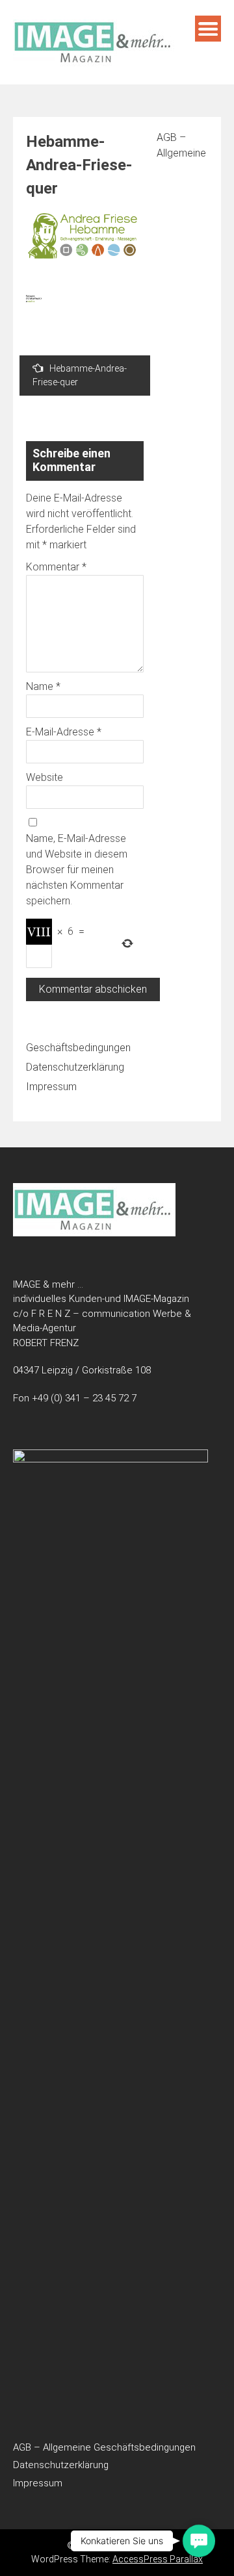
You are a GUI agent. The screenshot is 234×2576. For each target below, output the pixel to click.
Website (45, 777)
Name (43, 686)
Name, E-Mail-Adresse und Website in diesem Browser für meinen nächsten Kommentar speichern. (77, 870)
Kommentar (56, 567)
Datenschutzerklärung (75, 1067)
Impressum (51, 1087)
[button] (199, 2541)
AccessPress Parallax (158, 2559)
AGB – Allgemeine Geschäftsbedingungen (104, 2447)
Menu (208, 29)
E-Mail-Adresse (64, 732)
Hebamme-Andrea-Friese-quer (80, 375)
